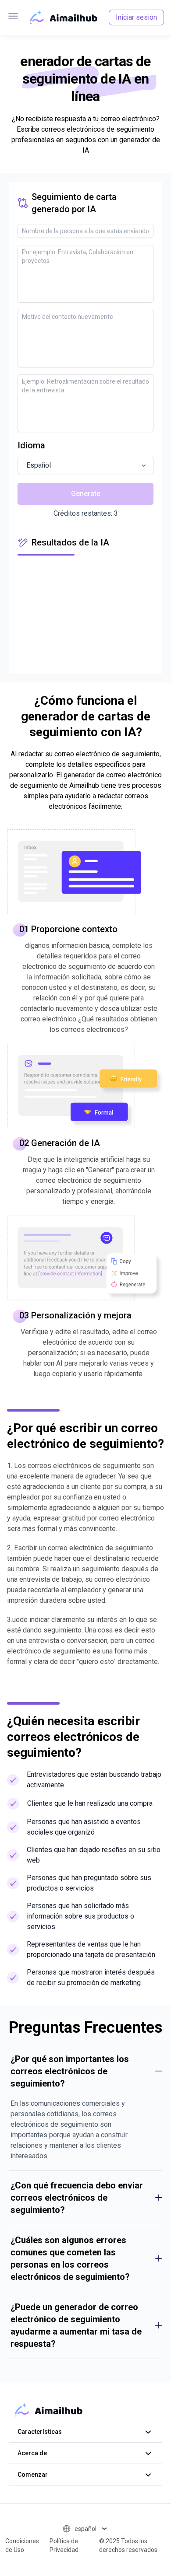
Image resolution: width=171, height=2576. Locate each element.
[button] (85, 465)
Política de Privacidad (64, 2545)
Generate (86, 494)
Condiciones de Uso (22, 2545)
